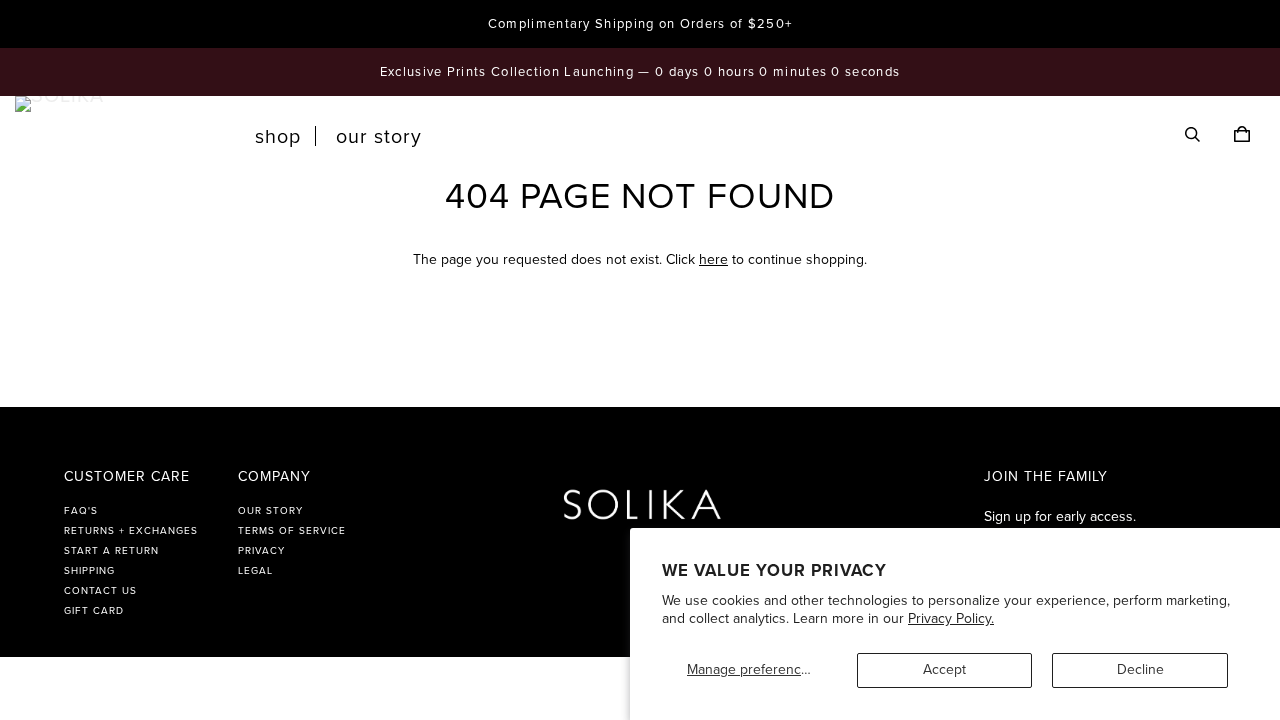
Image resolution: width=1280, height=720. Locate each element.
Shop (278, 137)
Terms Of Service (292, 531)
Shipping (89, 571)
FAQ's (81, 511)
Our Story (379, 137)
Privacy (261, 551)
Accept (944, 669)
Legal (255, 571)
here (713, 259)
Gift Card (94, 611)
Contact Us (100, 591)
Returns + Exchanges (131, 531)
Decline (1140, 669)
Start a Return (111, 551)
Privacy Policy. (951, 618)
